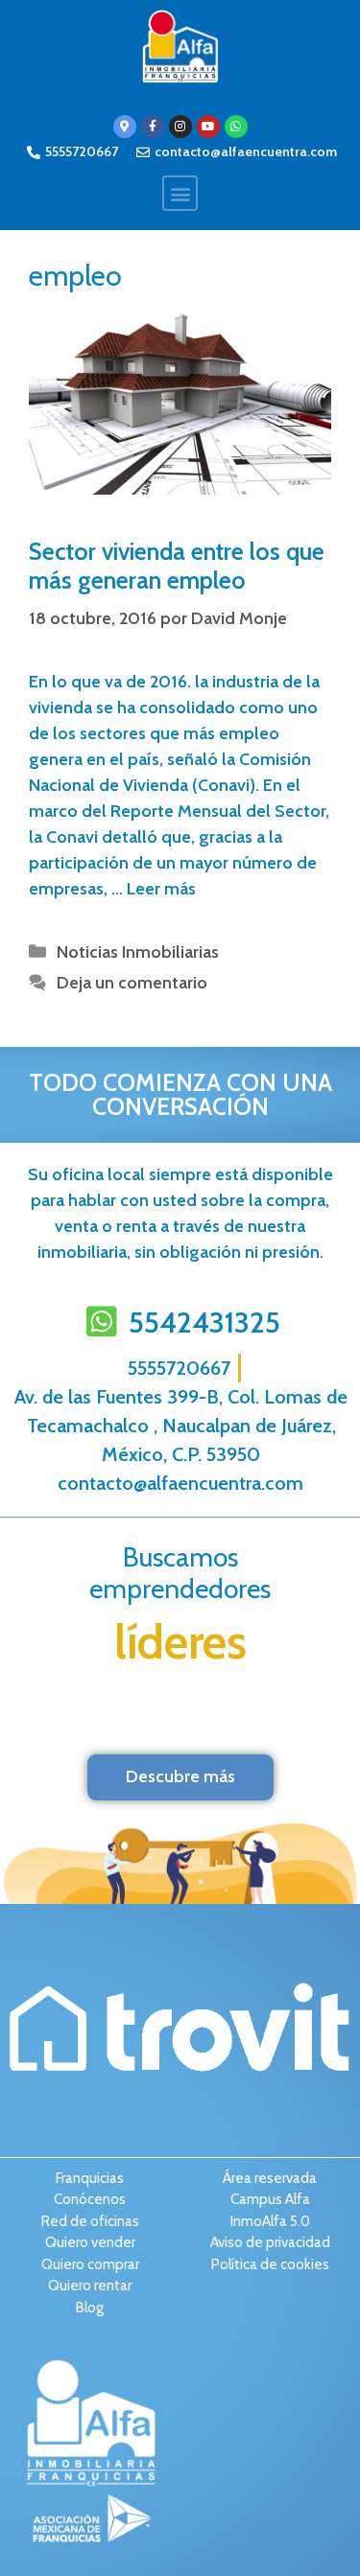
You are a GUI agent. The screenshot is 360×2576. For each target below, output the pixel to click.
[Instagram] (180, 127)
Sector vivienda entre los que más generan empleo (177, 566)
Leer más (161, 889)
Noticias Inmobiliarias (138, 952)
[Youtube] (208, 127)
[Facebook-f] (153, 127)
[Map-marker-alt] (125, 127)
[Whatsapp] (236, 127)
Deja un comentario (132, 983)
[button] (180, 193)
